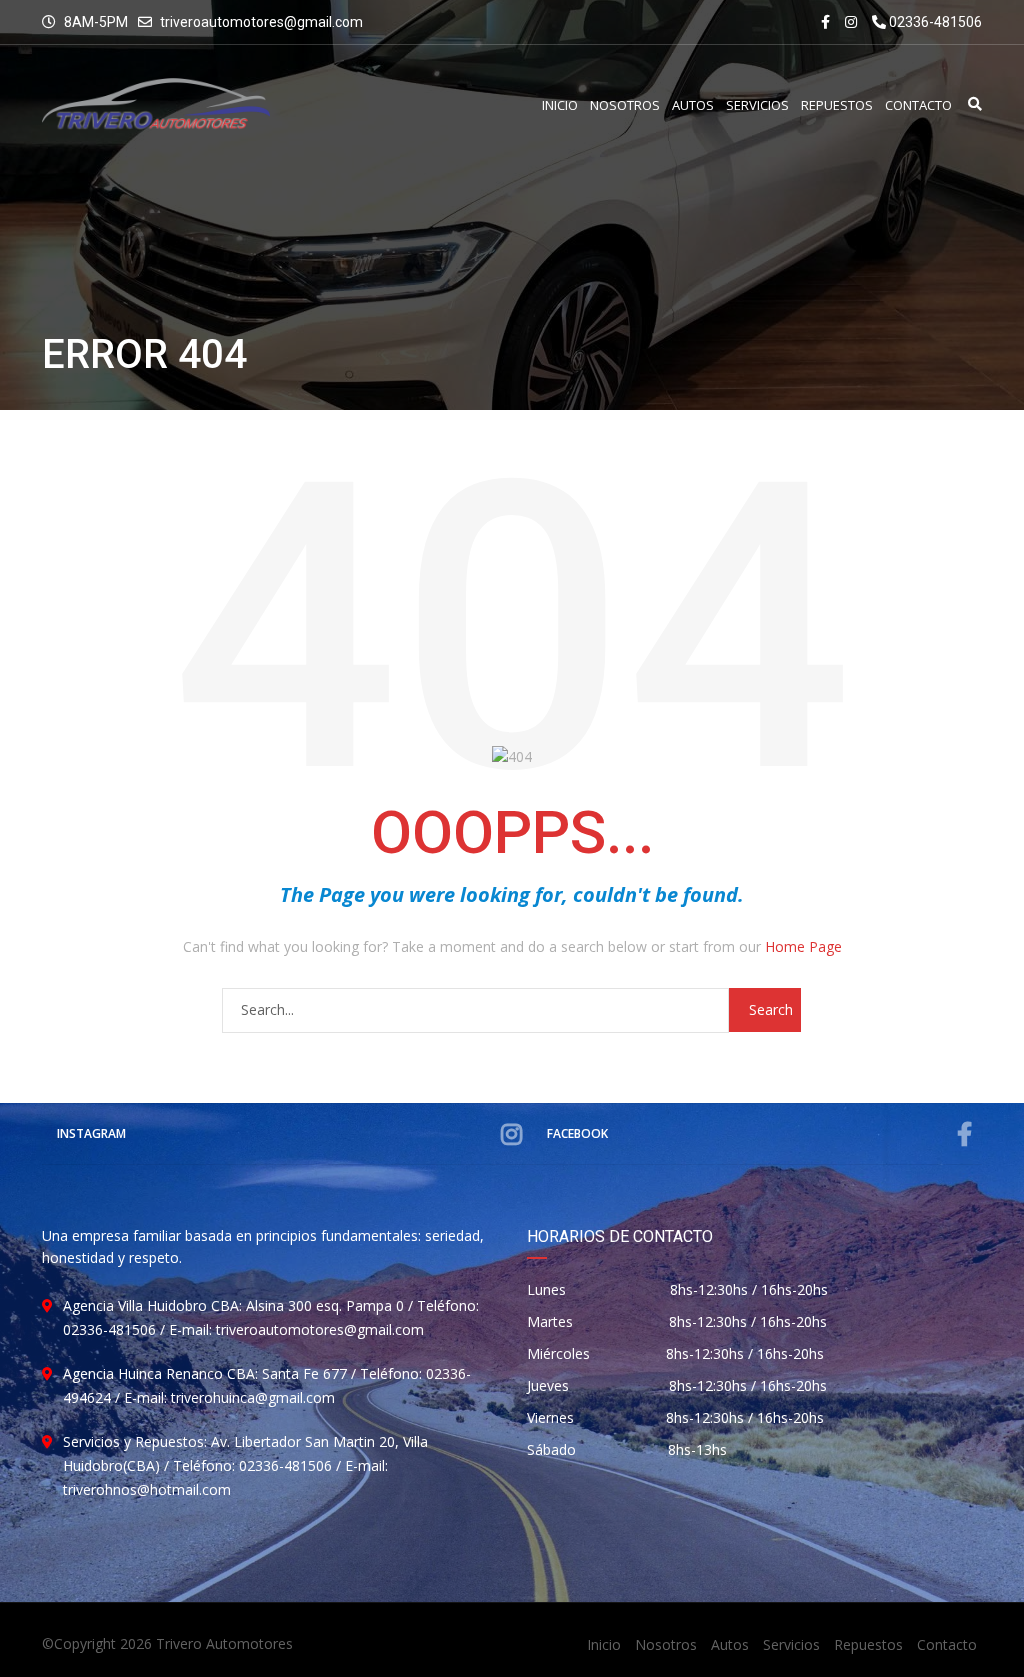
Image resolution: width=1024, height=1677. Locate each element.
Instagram (91, 1133)
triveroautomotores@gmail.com (261, 22)
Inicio (604, 1644)
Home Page (803, 946)
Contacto (947, 1644)
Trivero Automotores (224, 1643)
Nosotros (666, 1644)
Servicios (791, 1644)
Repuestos (868, 1644)
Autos (730, 1644)
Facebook (577, 1133)
